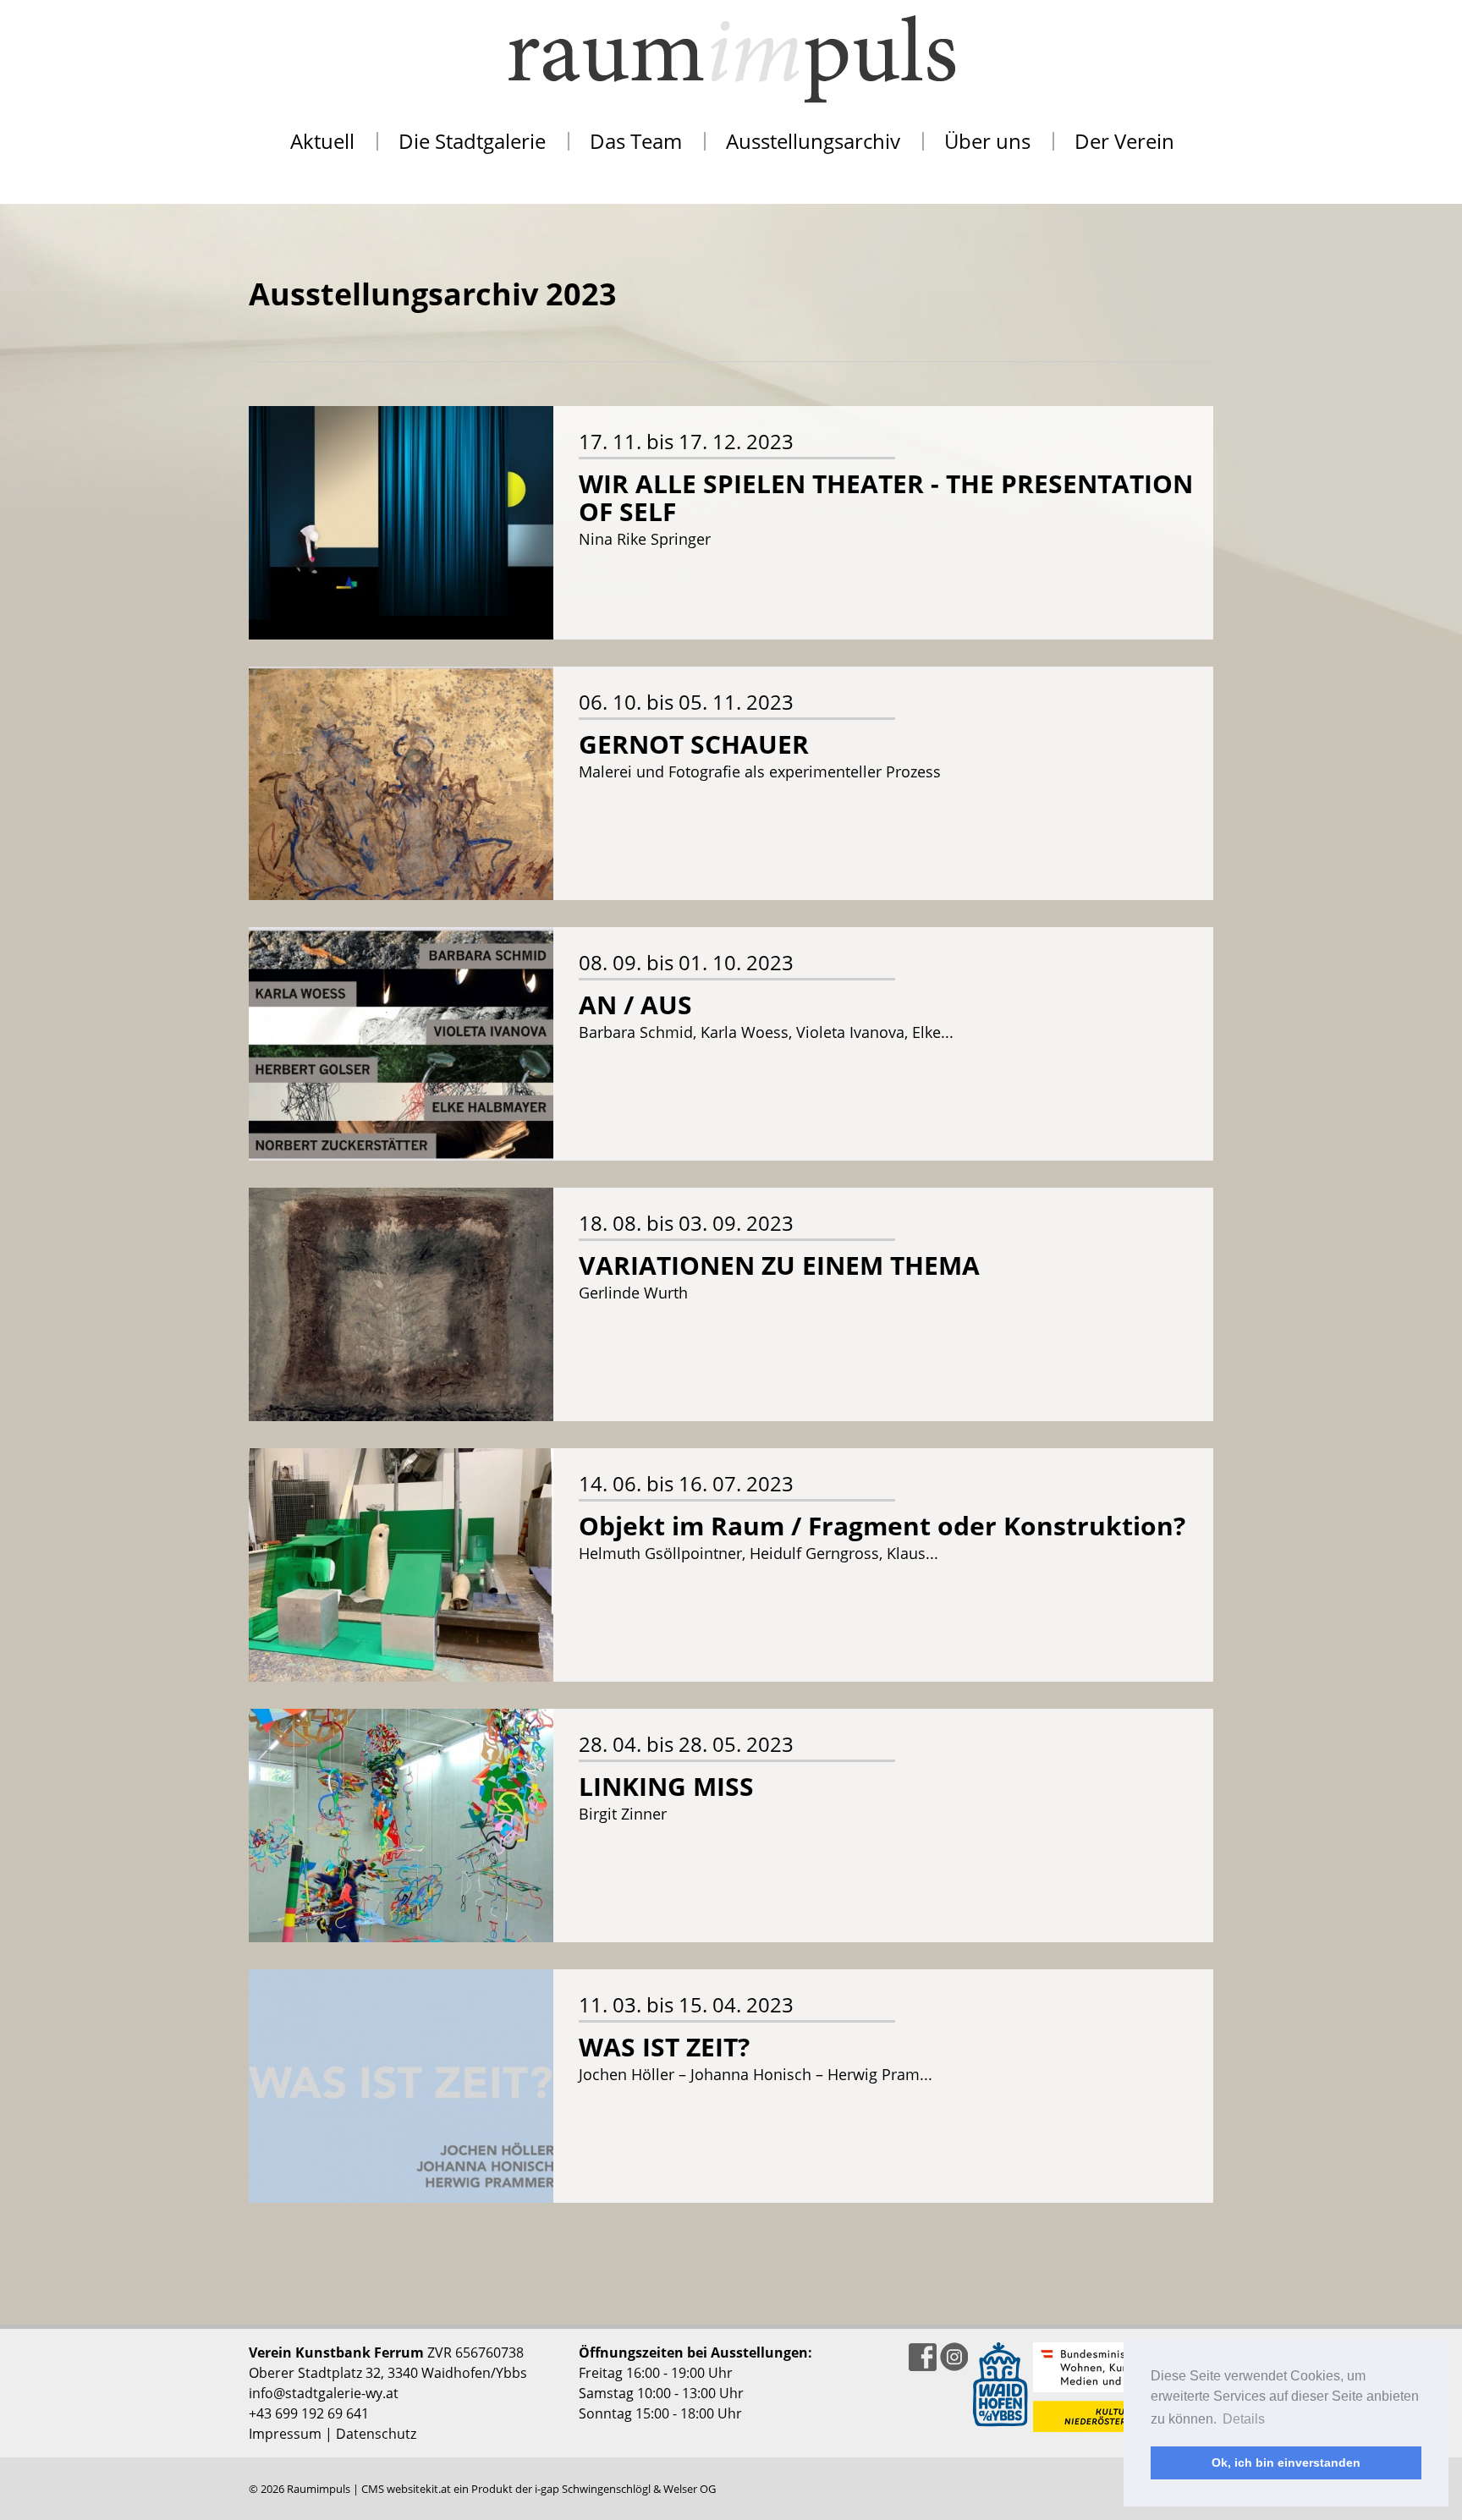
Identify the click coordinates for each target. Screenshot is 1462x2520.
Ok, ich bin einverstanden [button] (1286, 2462)
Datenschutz (376, 2434)
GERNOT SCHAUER (694, 744)
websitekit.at (419, 2489)
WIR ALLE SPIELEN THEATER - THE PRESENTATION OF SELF (886, 497)
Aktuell (322, 141)
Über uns (987, 141)
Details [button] (1244, 2419)
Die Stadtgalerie (472, 141)
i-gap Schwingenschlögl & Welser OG (625, 2489)
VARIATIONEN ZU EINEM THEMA (779, 1265)
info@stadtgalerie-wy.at (324, 2393)
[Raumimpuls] (731, 59)
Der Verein (1124, 141)
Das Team (636, 141)
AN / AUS (635, 1005)
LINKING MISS (666, 1786)
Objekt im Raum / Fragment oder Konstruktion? (882, 1526)
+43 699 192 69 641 (309, 2413)
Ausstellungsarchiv (813, 141)
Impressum (285, 2434)
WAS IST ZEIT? (664, 2047)
